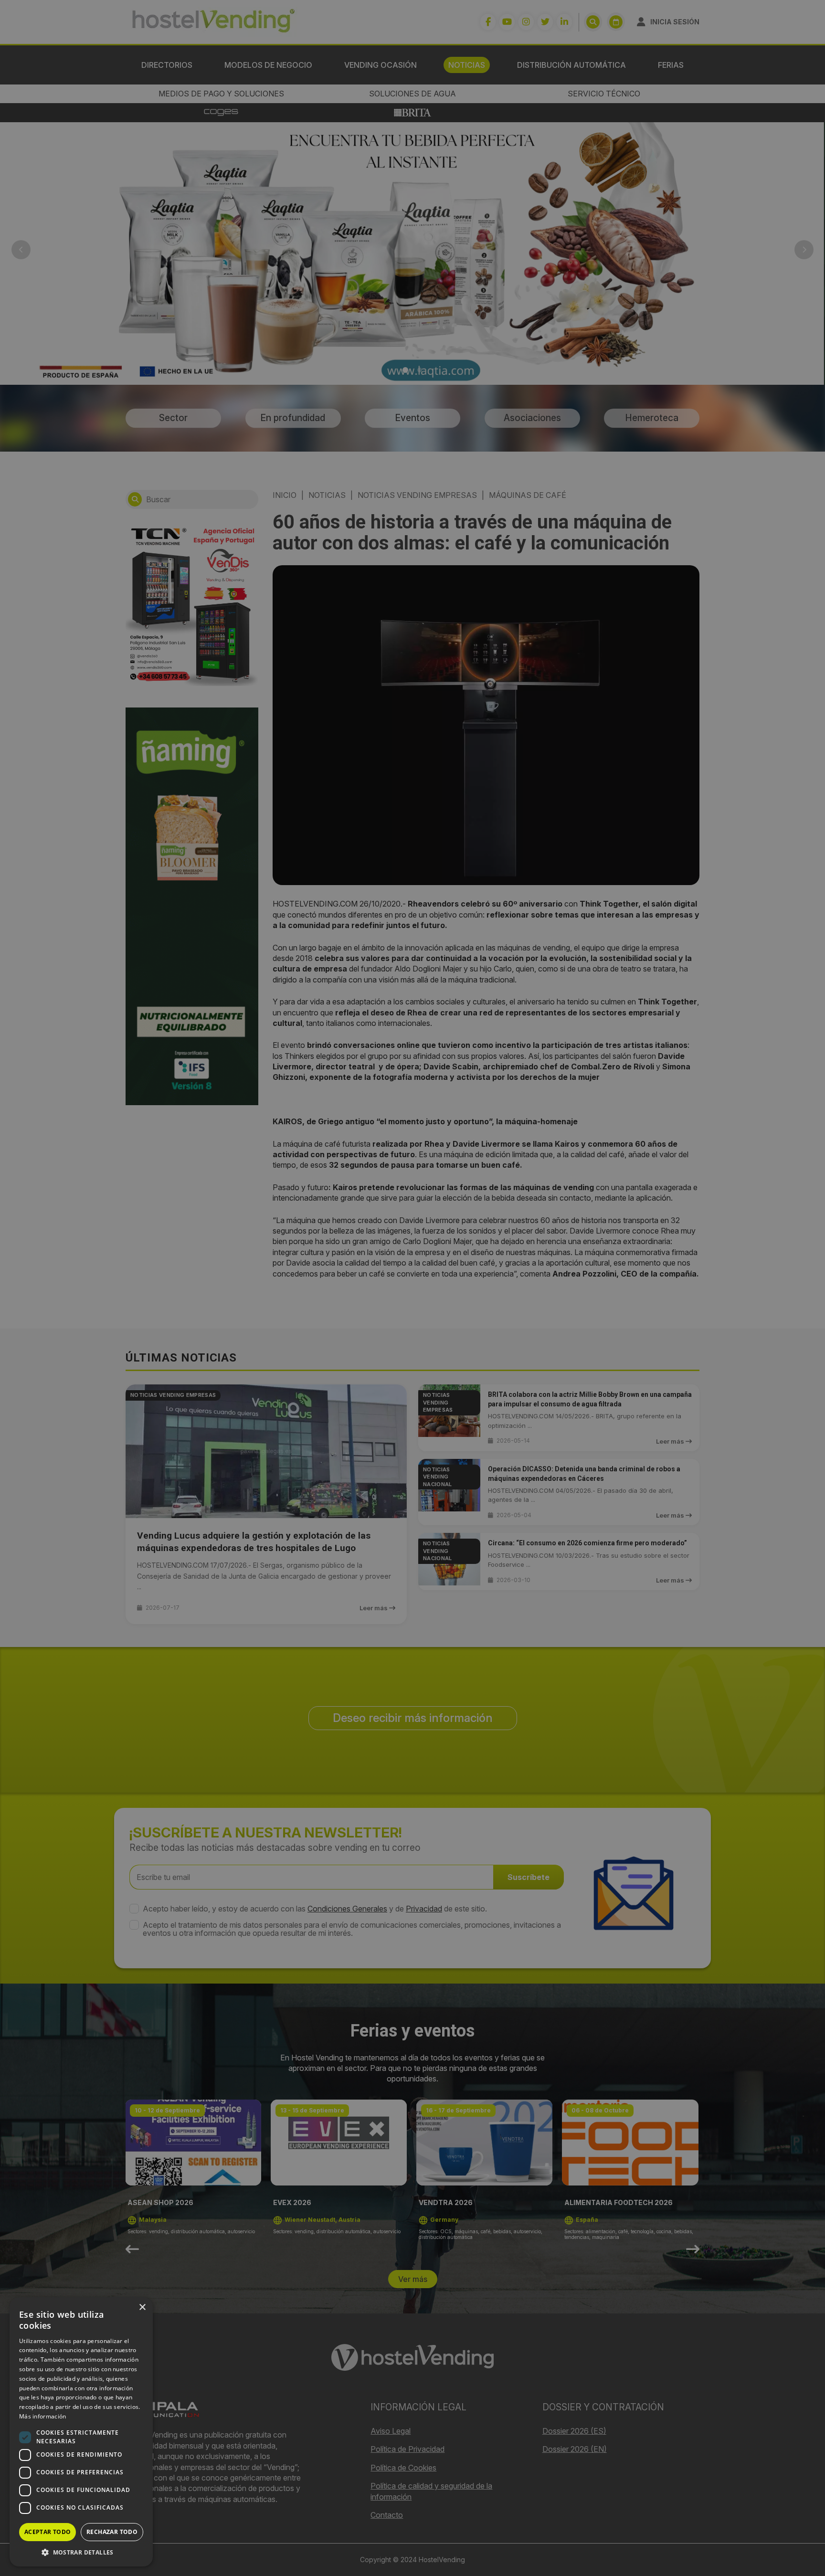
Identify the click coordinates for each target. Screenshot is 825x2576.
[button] (81, 2552)
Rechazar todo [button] (112, 2532)
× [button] (142, 2307)
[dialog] (412, 1288)
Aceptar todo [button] (48, 2532)
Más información (43, 2416)
